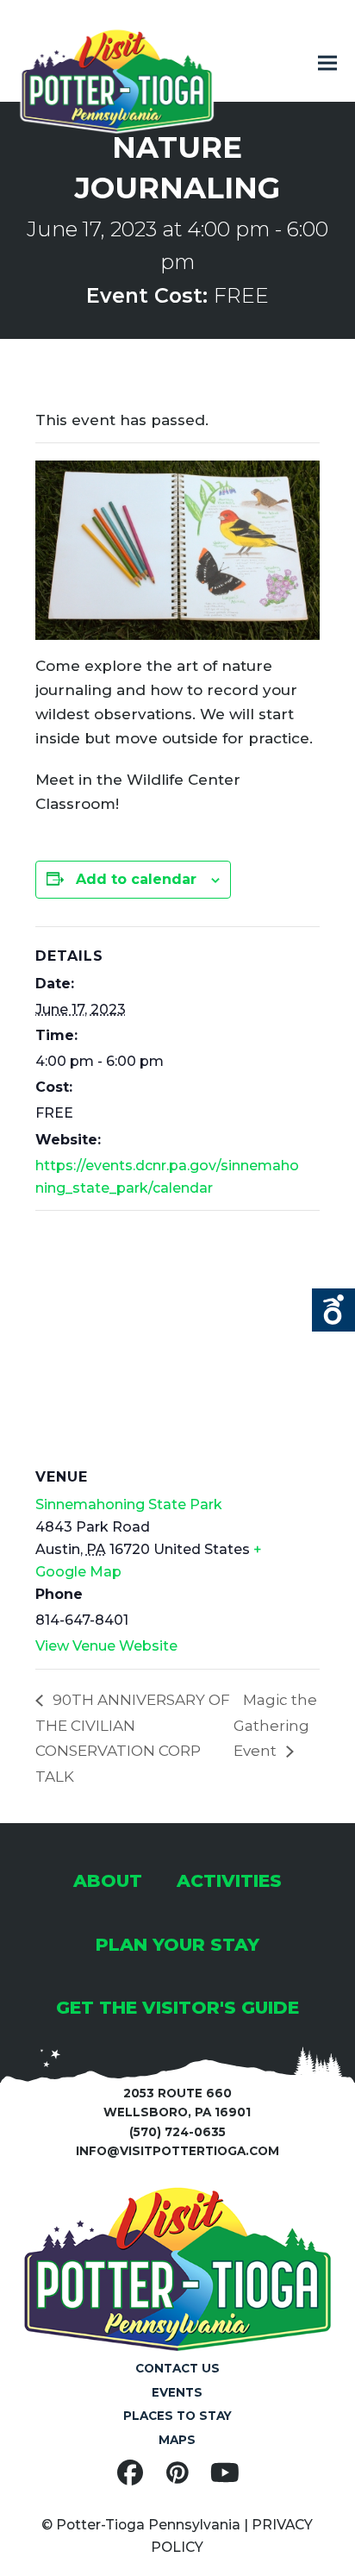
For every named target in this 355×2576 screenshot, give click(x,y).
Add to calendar (136, 879)
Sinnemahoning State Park (129, 1504)
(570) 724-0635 (177, 2132)
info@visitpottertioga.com (177, 2151)
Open (333, 1310)
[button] (327, 63)
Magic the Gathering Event (275, 1725)
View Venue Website (106, 1646)
